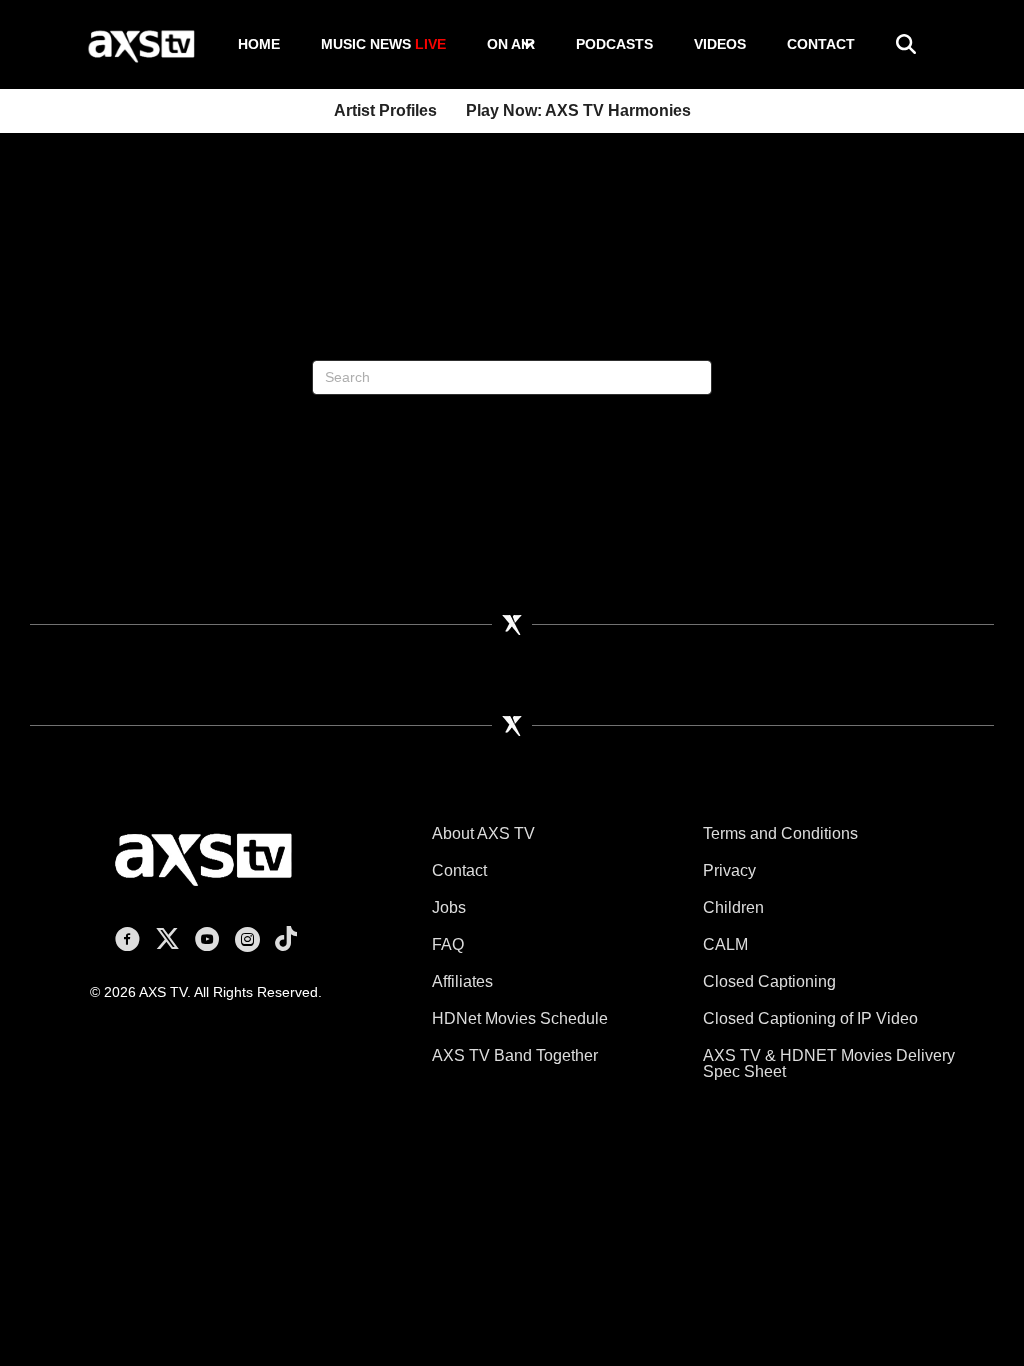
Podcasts (614, 44)
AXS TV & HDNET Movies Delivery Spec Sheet (829, 1063)
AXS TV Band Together (515, 1055)
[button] (528, 44)
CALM (725, 944)
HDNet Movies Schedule (520, 1018)
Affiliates (462, 981)
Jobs (449, 907)
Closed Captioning (769, 981)
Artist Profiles (385, 110)
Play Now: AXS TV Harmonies (578, 110)
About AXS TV (483, 833)
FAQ (448, 944)
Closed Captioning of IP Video (810, 1018)
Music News (383, 44)
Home (259, 44)
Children (733, 907)
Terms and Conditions (780, 833)
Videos (720, 44)
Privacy (729, 870)
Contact (821, 44)
